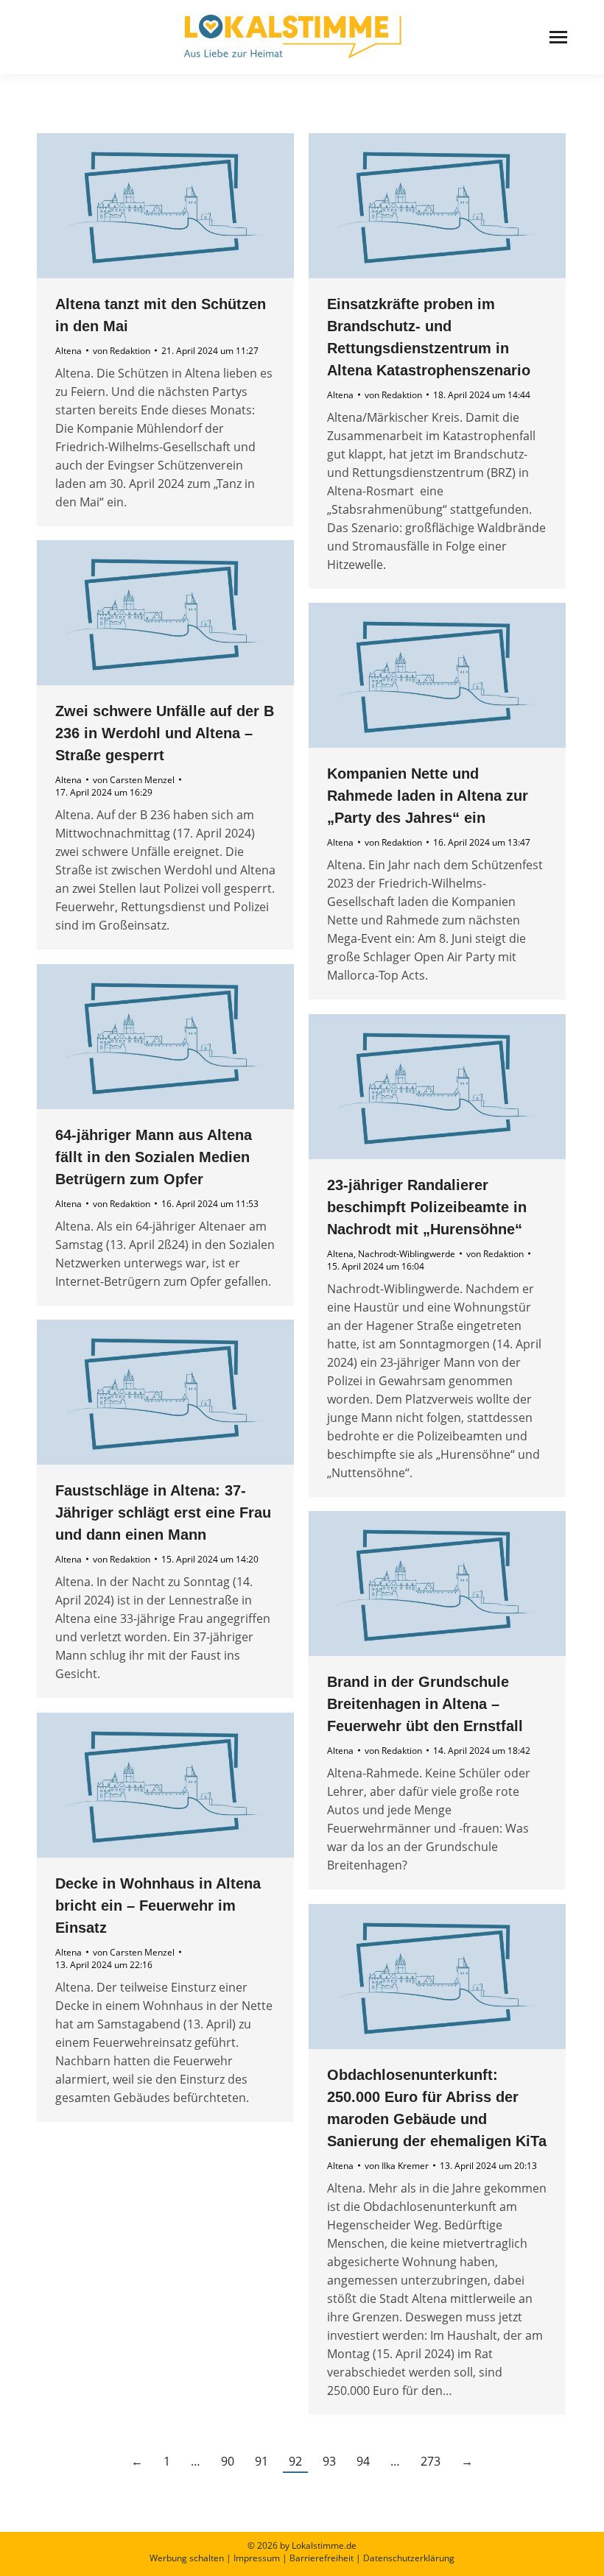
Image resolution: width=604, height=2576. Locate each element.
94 (363, 2461)
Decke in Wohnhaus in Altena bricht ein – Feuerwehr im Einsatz (158, 1906)
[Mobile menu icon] (558, 37)
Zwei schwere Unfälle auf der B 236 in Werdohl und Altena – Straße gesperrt (165, 733)
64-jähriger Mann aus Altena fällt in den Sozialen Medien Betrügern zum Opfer (154, 1157)
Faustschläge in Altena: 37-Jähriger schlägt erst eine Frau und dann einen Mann (163, 1512)
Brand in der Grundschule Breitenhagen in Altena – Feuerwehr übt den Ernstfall (425, 1704)
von (122, 351)
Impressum (257, 2558)
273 (431, 2461)
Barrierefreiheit (322, 2558)
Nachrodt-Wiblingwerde (407, 1254)
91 (261, 2461)
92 (295, 2461)
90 (228, 2461)
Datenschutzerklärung (409, 2558)
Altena (69, 351)
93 (329, 2461)
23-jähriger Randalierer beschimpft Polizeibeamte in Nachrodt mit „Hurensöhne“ (427, 1207)
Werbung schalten (187, 2558)
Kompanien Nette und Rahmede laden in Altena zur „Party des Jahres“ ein (428, 796)
